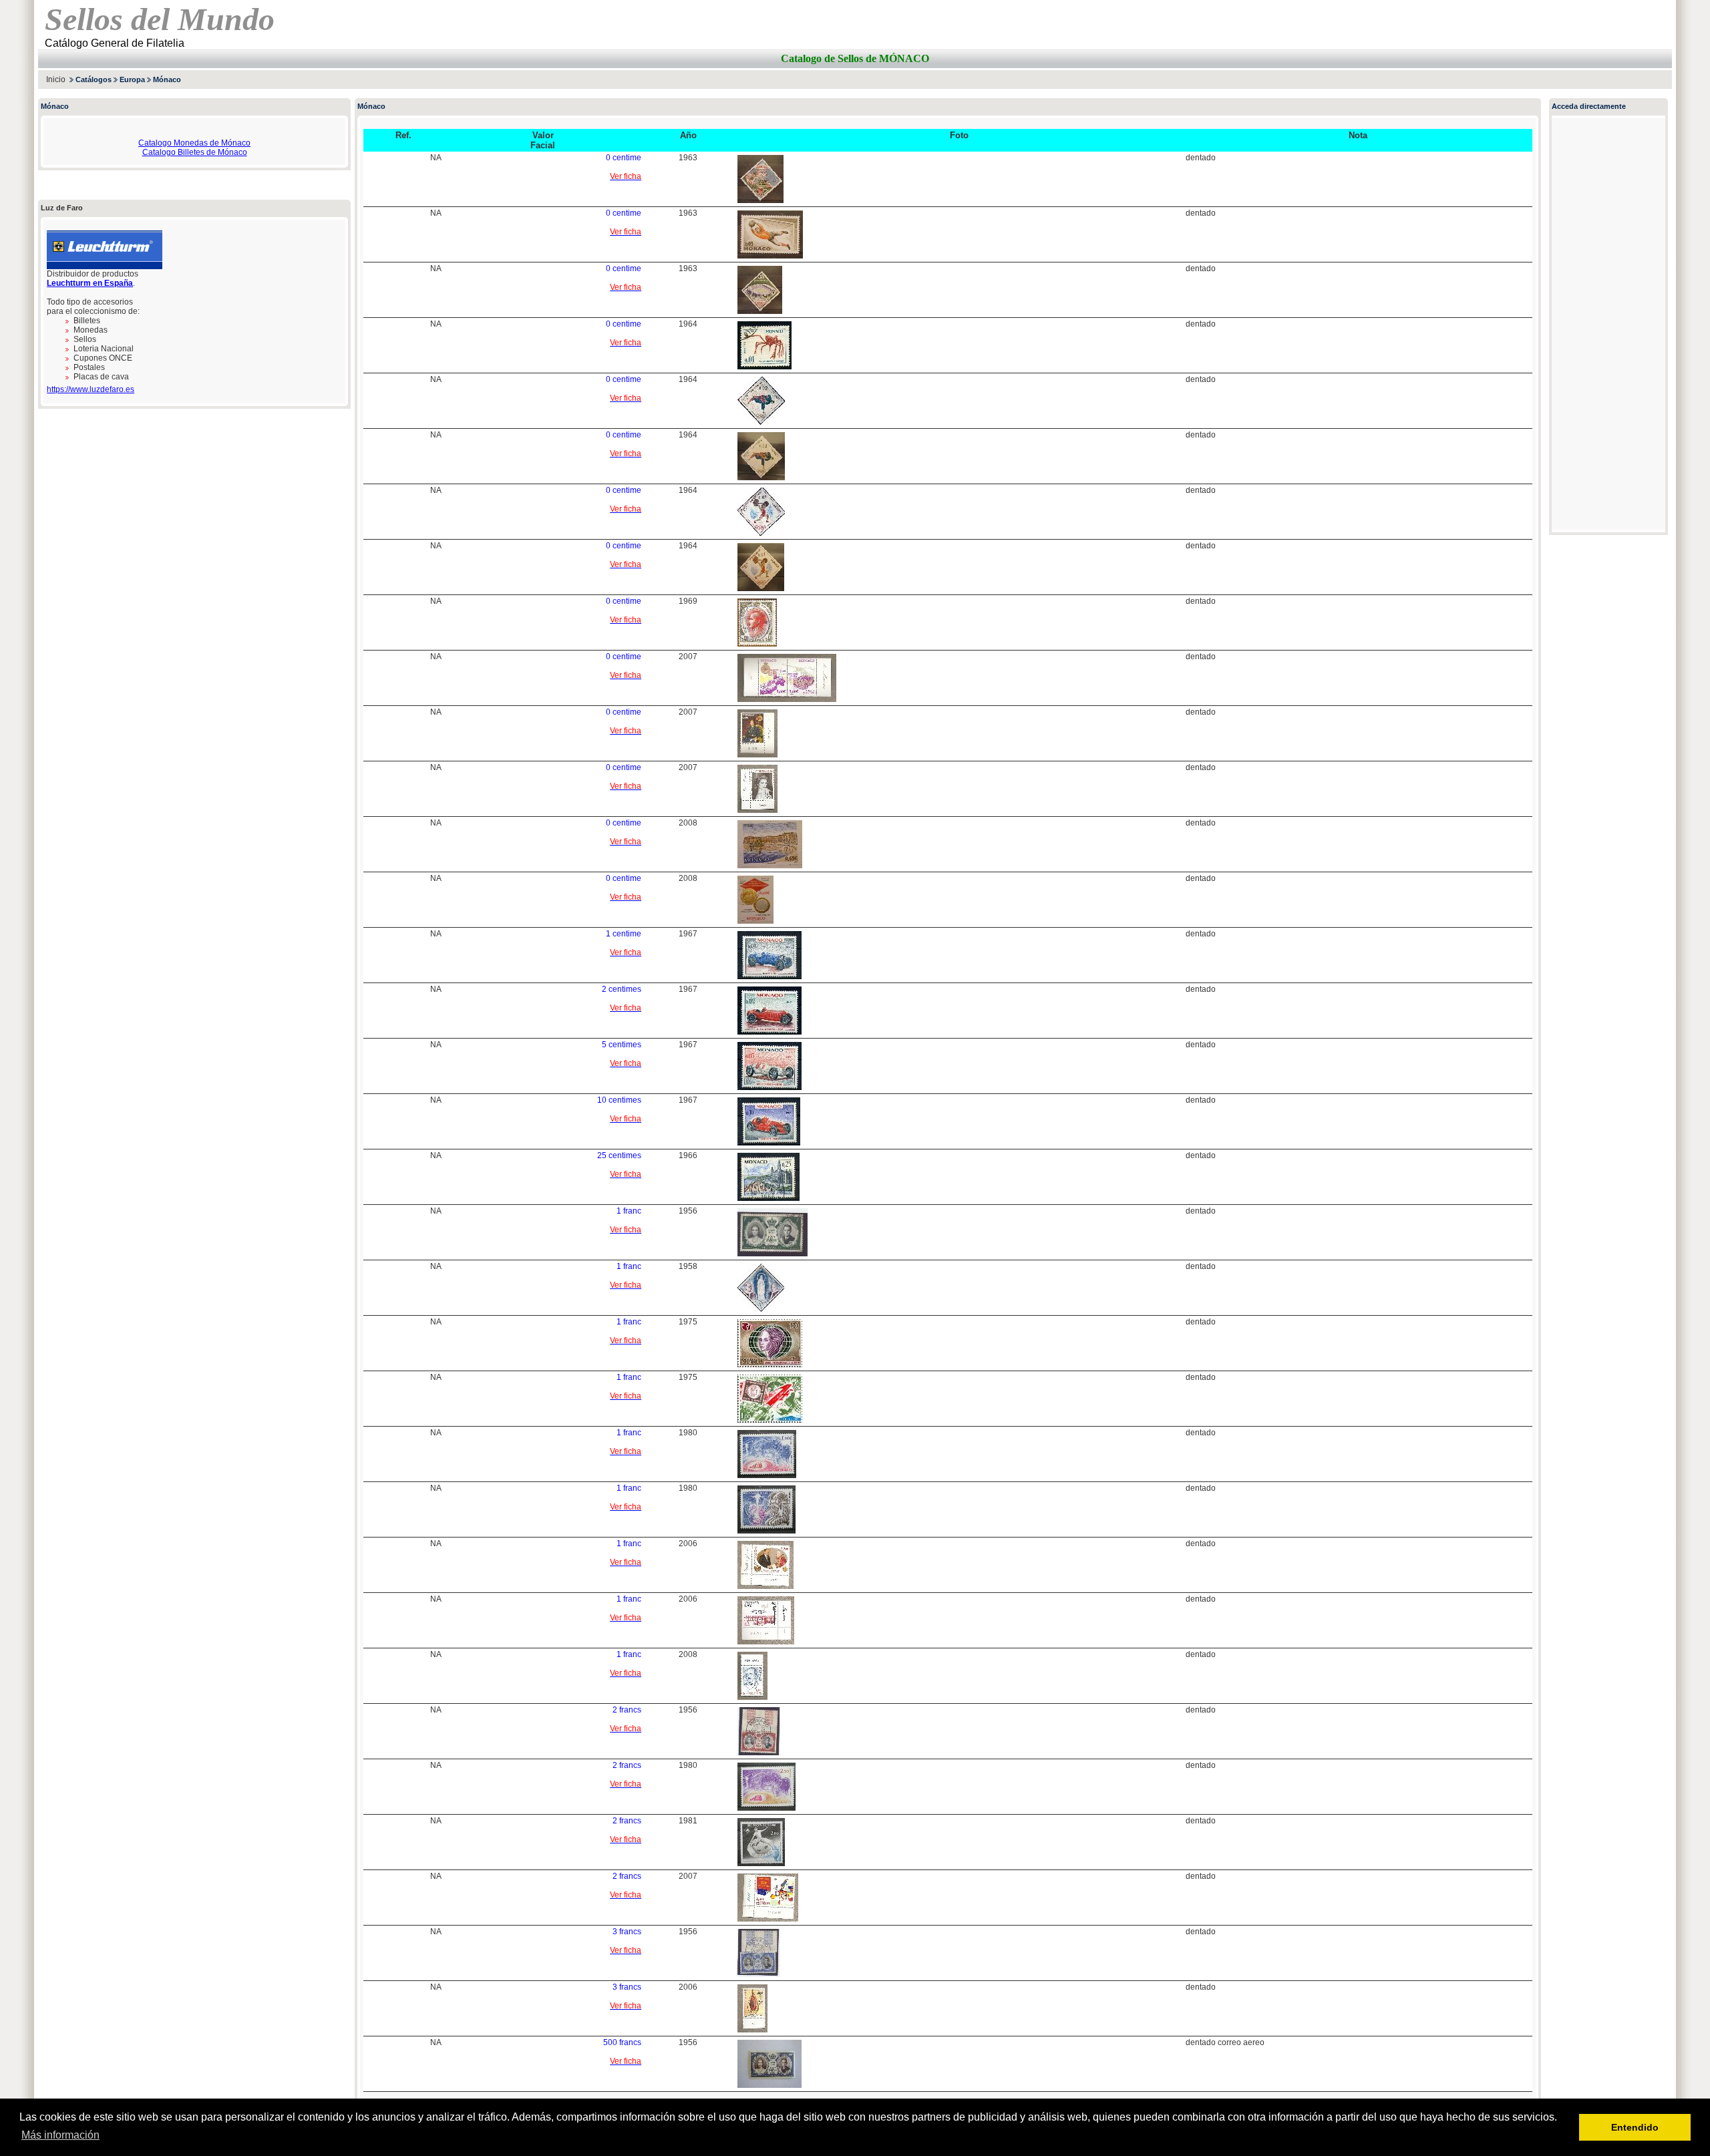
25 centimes (619, 1155)
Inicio (56, 79)
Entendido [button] (1635, 2127)
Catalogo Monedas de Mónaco (194, 143)
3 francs (627, 1932)
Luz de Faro (62, 208)
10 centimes (619, 1100)
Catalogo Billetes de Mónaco (195, 152)
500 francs (622, 2042)
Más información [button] (60, 2135)
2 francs (627, 1710)
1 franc (629, 1211)
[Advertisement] (1516, 79)
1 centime (624, 934)
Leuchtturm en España (90, 283)
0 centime (624, 158)
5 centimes (622, 1045)
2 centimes (622, 989)
